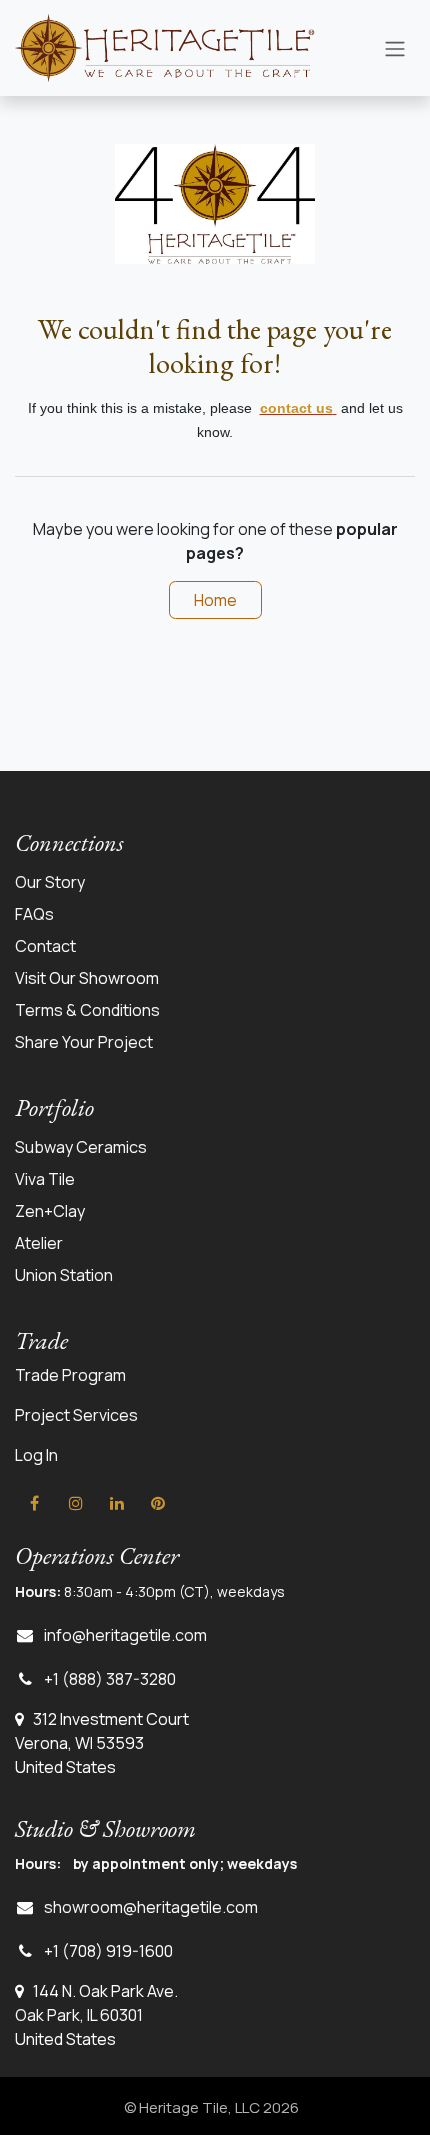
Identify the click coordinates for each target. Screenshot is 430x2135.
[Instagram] (76, 1503)
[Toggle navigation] (395, 48)
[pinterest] (158, 1503)
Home (215, 600)
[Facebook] (34, 1503)
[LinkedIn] (117, 1503)
